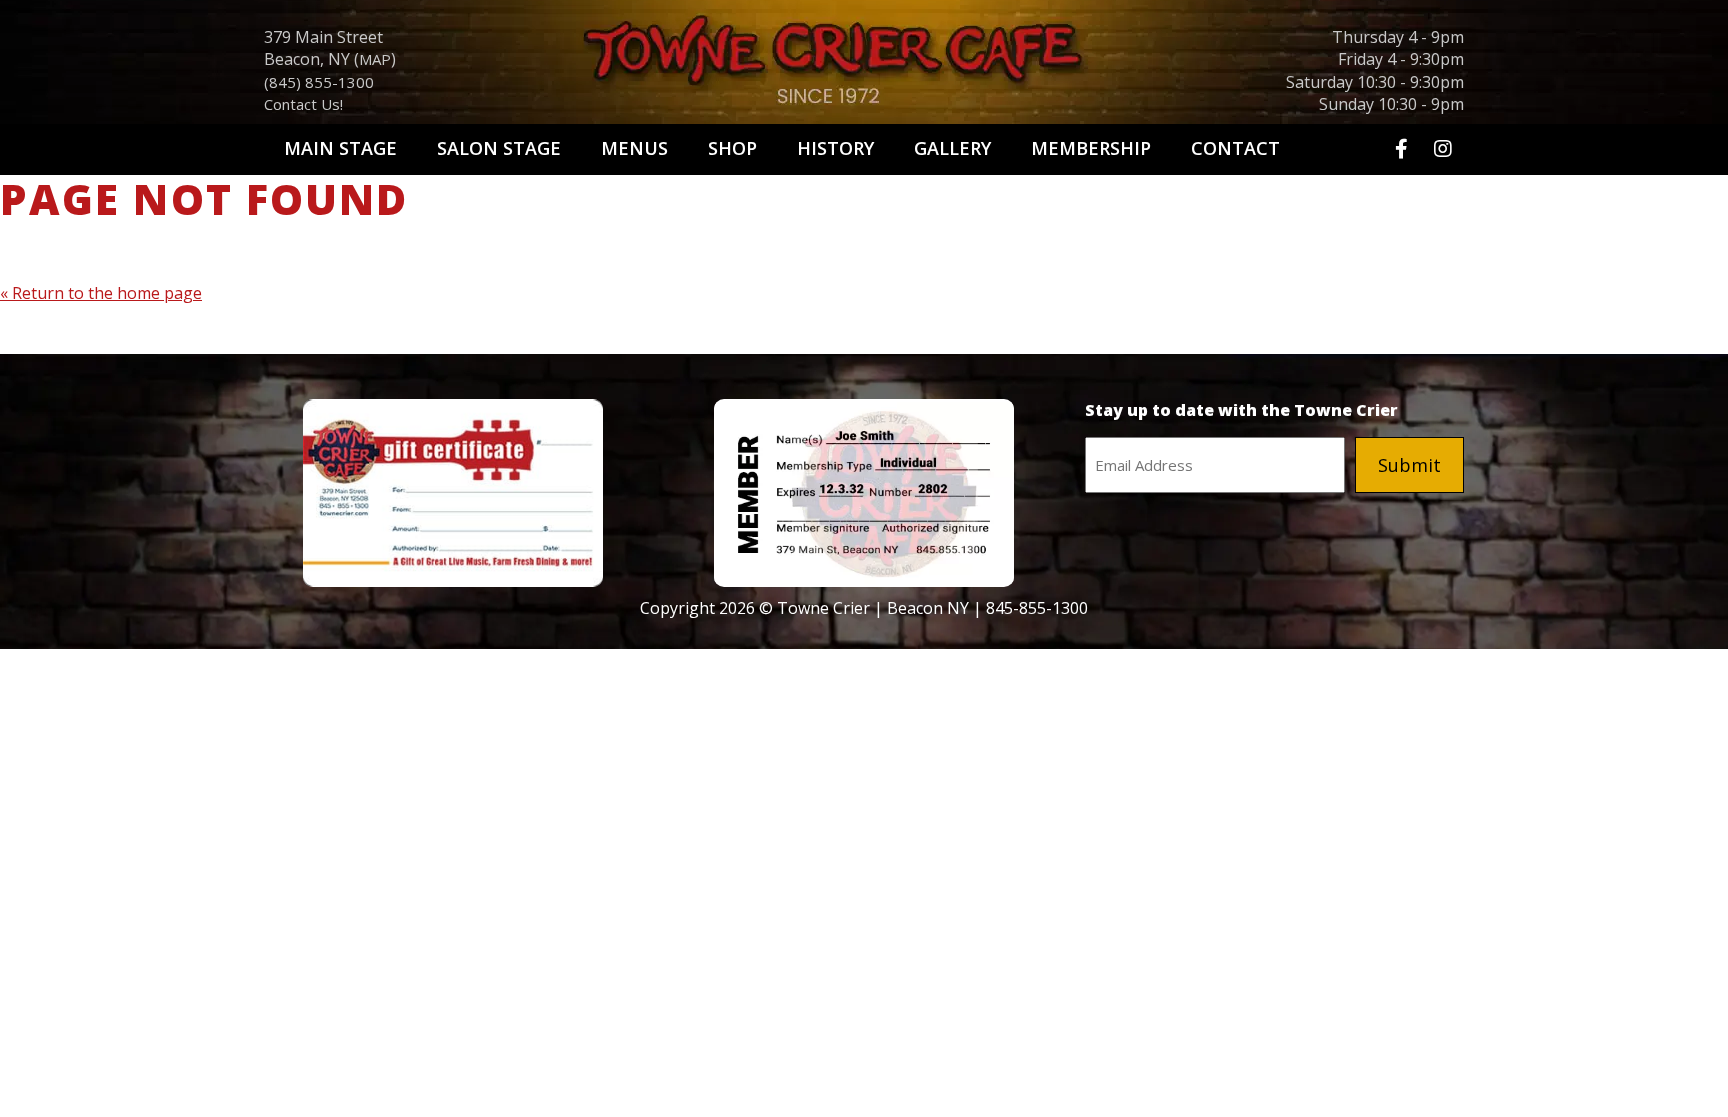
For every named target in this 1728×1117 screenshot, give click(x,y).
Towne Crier (864, 66)
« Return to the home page (101, 293)
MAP (375, 59)
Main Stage (340, 148)
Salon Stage (499, 148)
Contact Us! (303, 104)
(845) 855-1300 (319, 82)
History (835, 148)
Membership (1091, 148)
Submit (1409, 465)
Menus (634, 148)
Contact (1235, 148)
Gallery (952, 148)
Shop (732, 148)
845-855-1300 (1037, 608)
